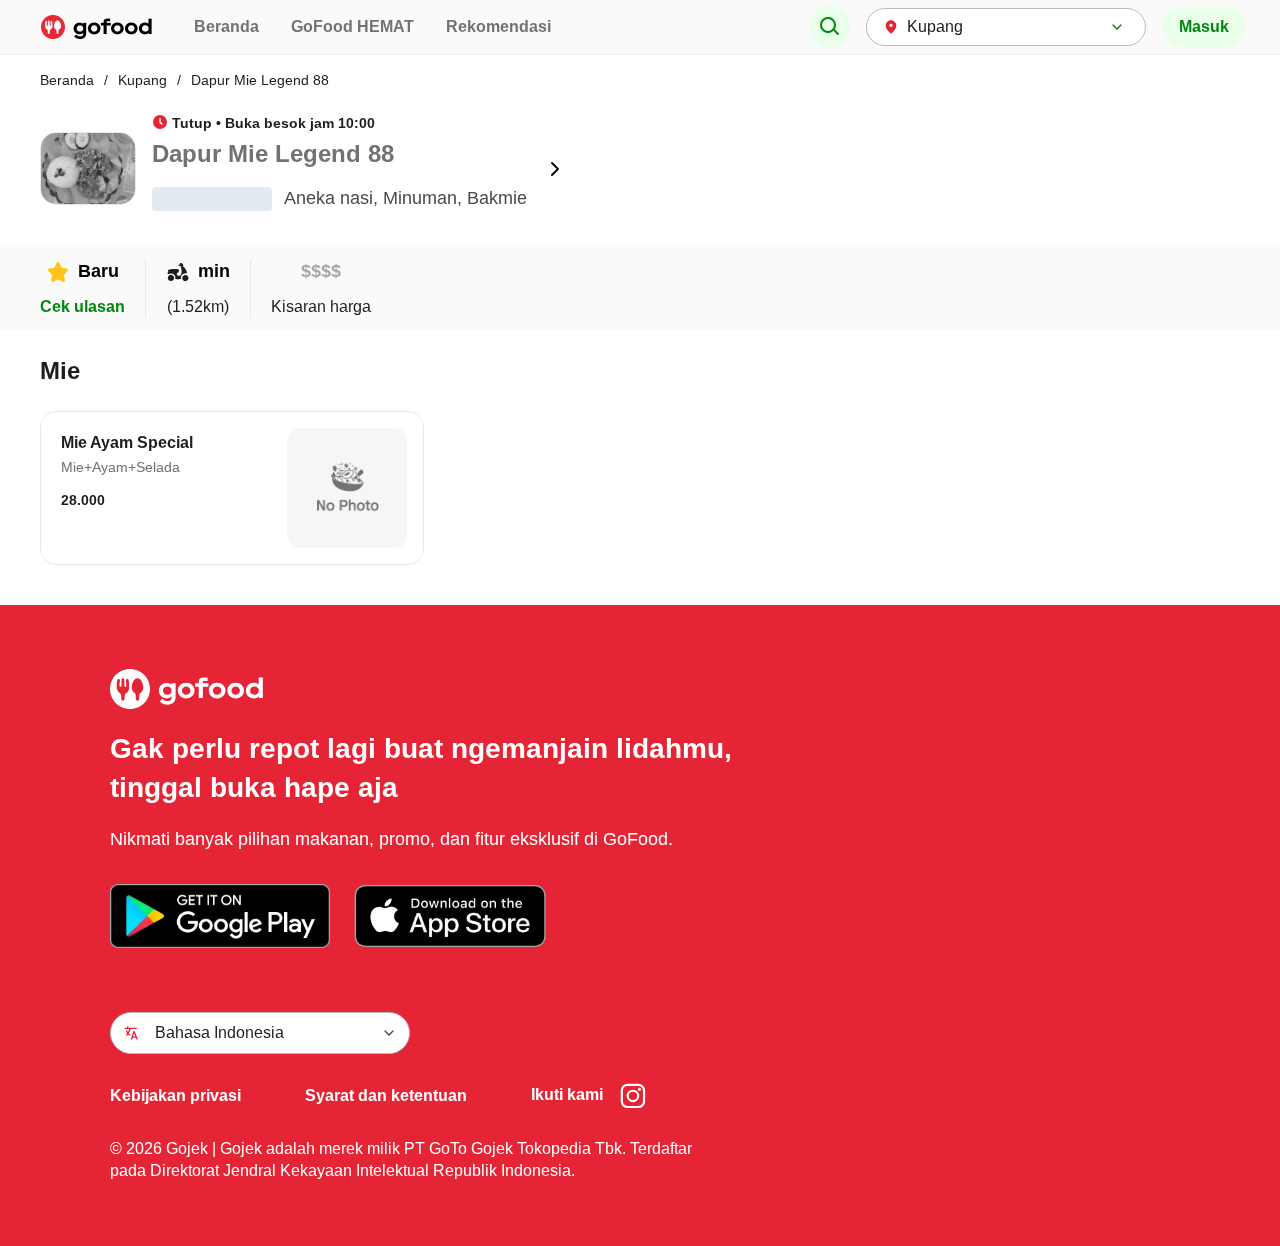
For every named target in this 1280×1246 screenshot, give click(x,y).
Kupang (142, 80)
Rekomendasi (498, 26)
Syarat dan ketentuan (386, 1095)
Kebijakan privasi (175, 1095)
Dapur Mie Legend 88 (260, 80)
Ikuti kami (567, 1094)
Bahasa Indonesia (219, 1032)
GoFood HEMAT (352, 26)
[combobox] (1006, 27)
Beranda (226, 26)
